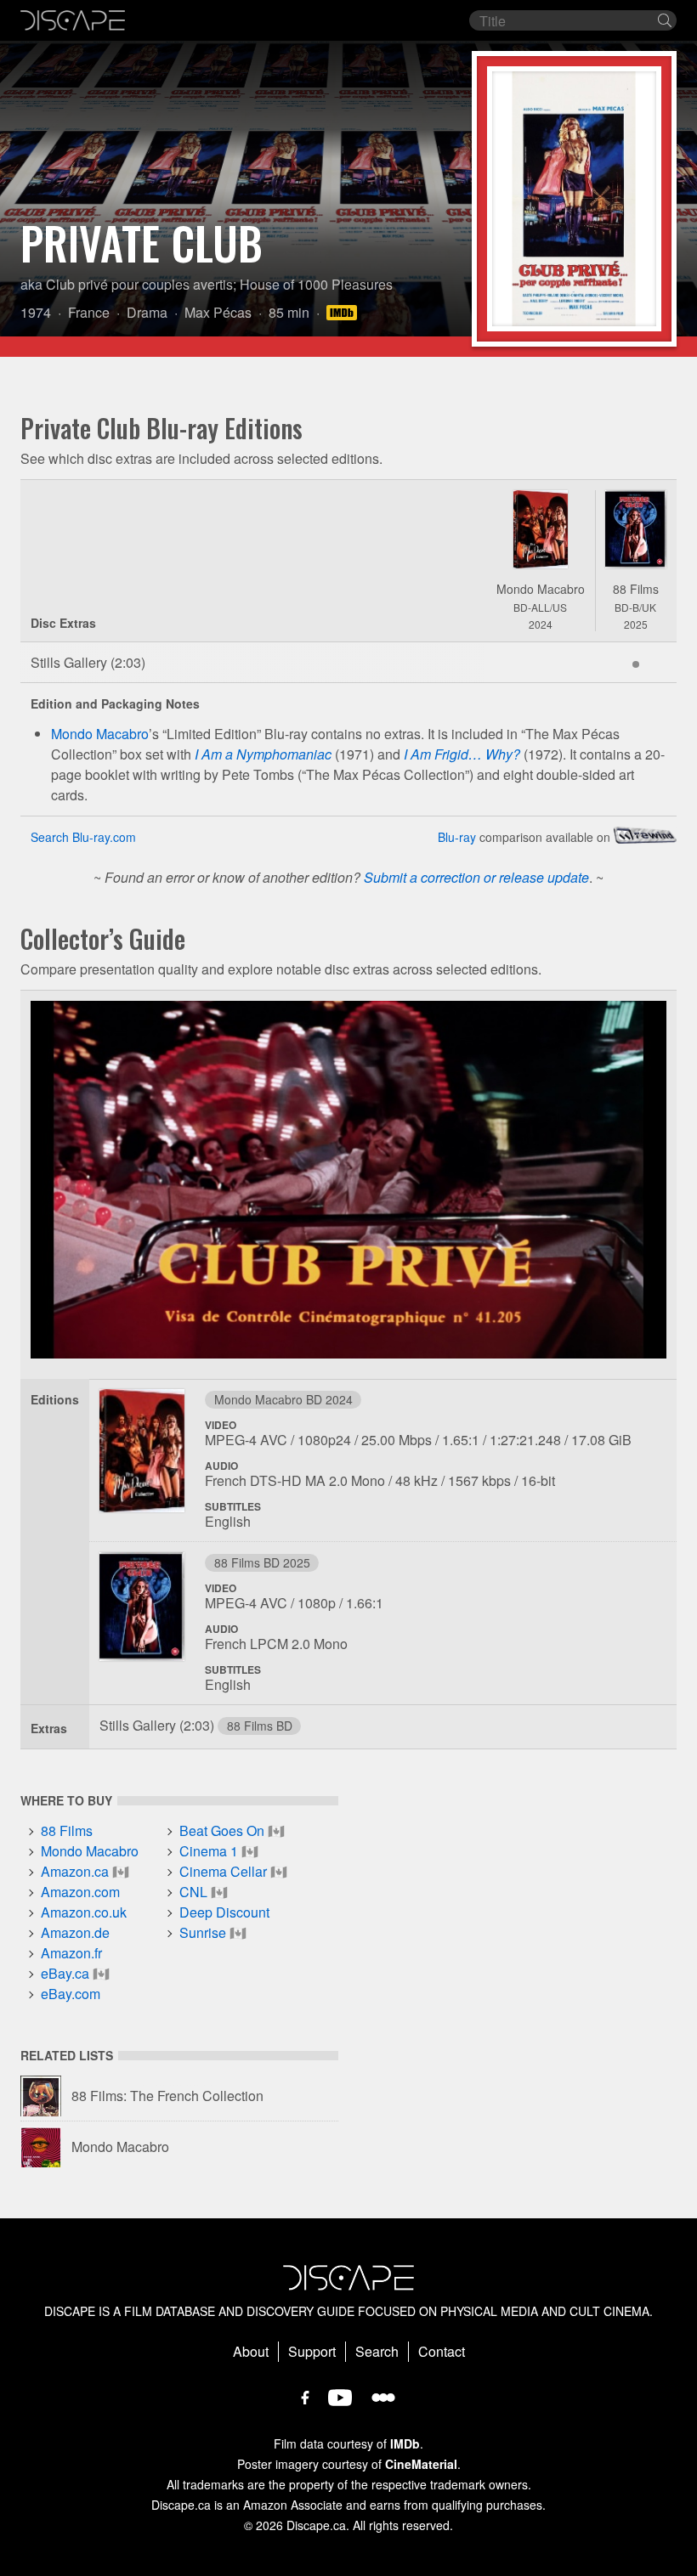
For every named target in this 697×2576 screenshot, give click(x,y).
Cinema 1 (209, 1851)
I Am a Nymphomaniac (263, 754)
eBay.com (71, 1994)
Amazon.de (75, 1932)
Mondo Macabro (541, 589)
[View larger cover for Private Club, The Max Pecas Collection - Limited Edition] (541, 529)
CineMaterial (421, 2464)
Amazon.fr (71, 1953)
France (89, 312)
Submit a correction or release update (476, 877)
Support (312, 2351)
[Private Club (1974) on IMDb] (344, 312)
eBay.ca (65, 1973)
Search (377, 2351)
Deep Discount (224, 1912)
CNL (193, 1892)
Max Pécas (218, 312)
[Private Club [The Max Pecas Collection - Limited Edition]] (142, 1456)
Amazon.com (80, 1892)
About (251, 2351)
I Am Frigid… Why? (462, 754)
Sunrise (203, 1932)
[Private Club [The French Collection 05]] (142, 1612)
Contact (442, 2351)
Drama (147, 312)
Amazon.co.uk (84, 1912)
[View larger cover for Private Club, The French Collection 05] (636, 529)
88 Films (636, 589)
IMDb (405, 2443)
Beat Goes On (222, 1830)
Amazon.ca (75, 1871)
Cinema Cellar (223, 1871)
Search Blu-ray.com (83, 837)
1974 (36, 312)
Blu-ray (457, 837)
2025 (636, 624)
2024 (541, 624)
